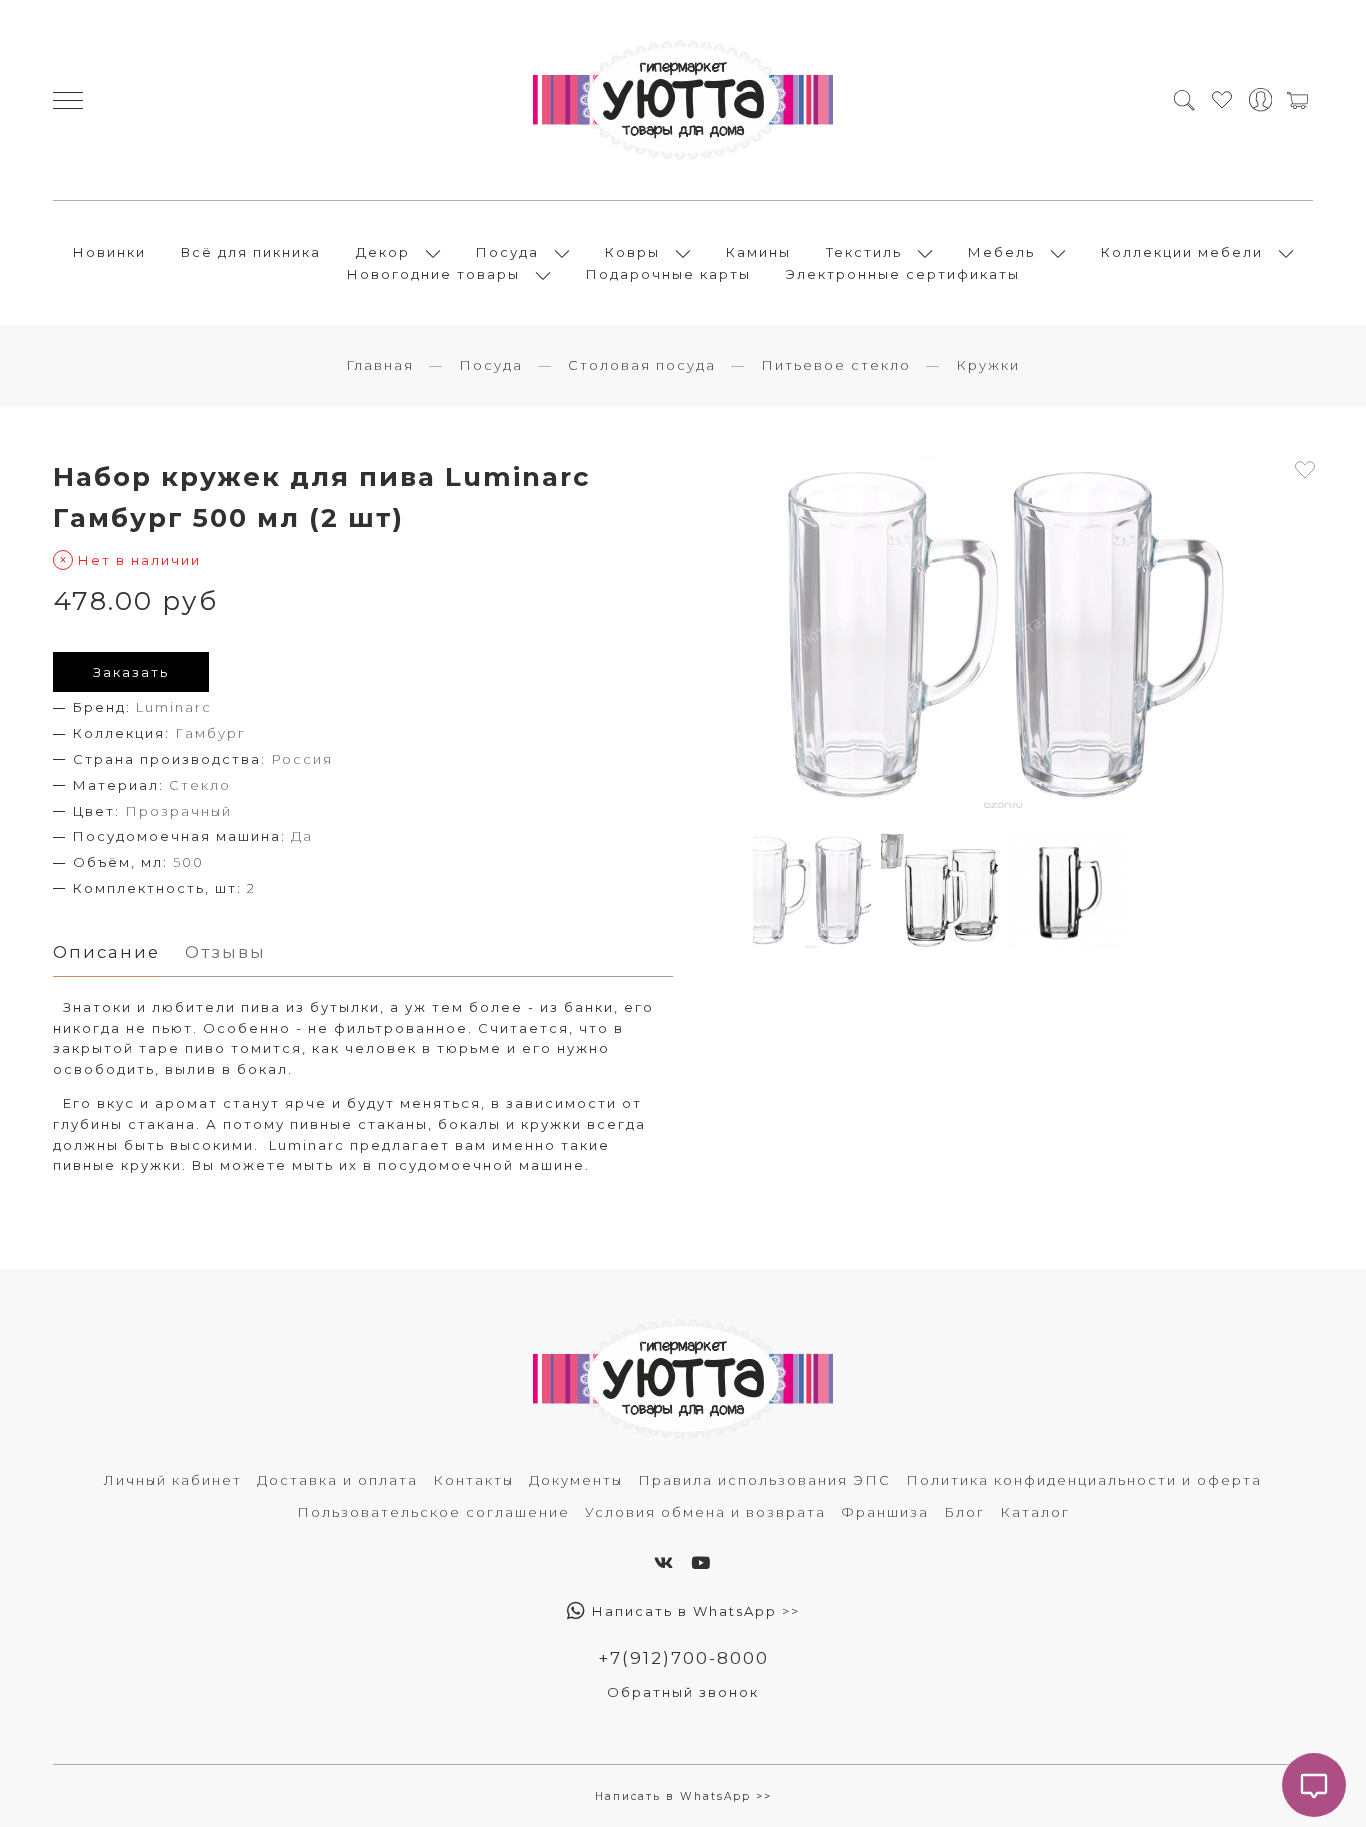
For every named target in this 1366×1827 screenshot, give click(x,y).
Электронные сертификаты (903, 274)
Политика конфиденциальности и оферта (1084, 1480)
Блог (964, 1512)
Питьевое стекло (836, 365)
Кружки (988, 365)
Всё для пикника (251, 252)
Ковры (632, 252)
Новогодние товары (433, 274)
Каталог (1035, 1512)
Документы (576, 1480)
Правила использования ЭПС (764, 1480)
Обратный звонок (683, 1692)
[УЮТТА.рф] (683, 100)
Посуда (507, 252)
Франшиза (885, 1512)
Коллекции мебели (1182, 252)
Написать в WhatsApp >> (693, 1611)
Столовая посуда (642, 365)
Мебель (1001, 252)
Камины (758, 252)
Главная (380, 365)
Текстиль (864, 252)
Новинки (109, 252)
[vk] (664, 1563)
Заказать (131, 672)
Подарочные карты (668, 274)
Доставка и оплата (337, 1480)
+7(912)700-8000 (683, 1658)
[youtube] (701, 1563)
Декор (383, 252)
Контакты (473, 1480)
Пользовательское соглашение (433, 1512)
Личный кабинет (173, 1480)
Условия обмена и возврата (705, 1512)
